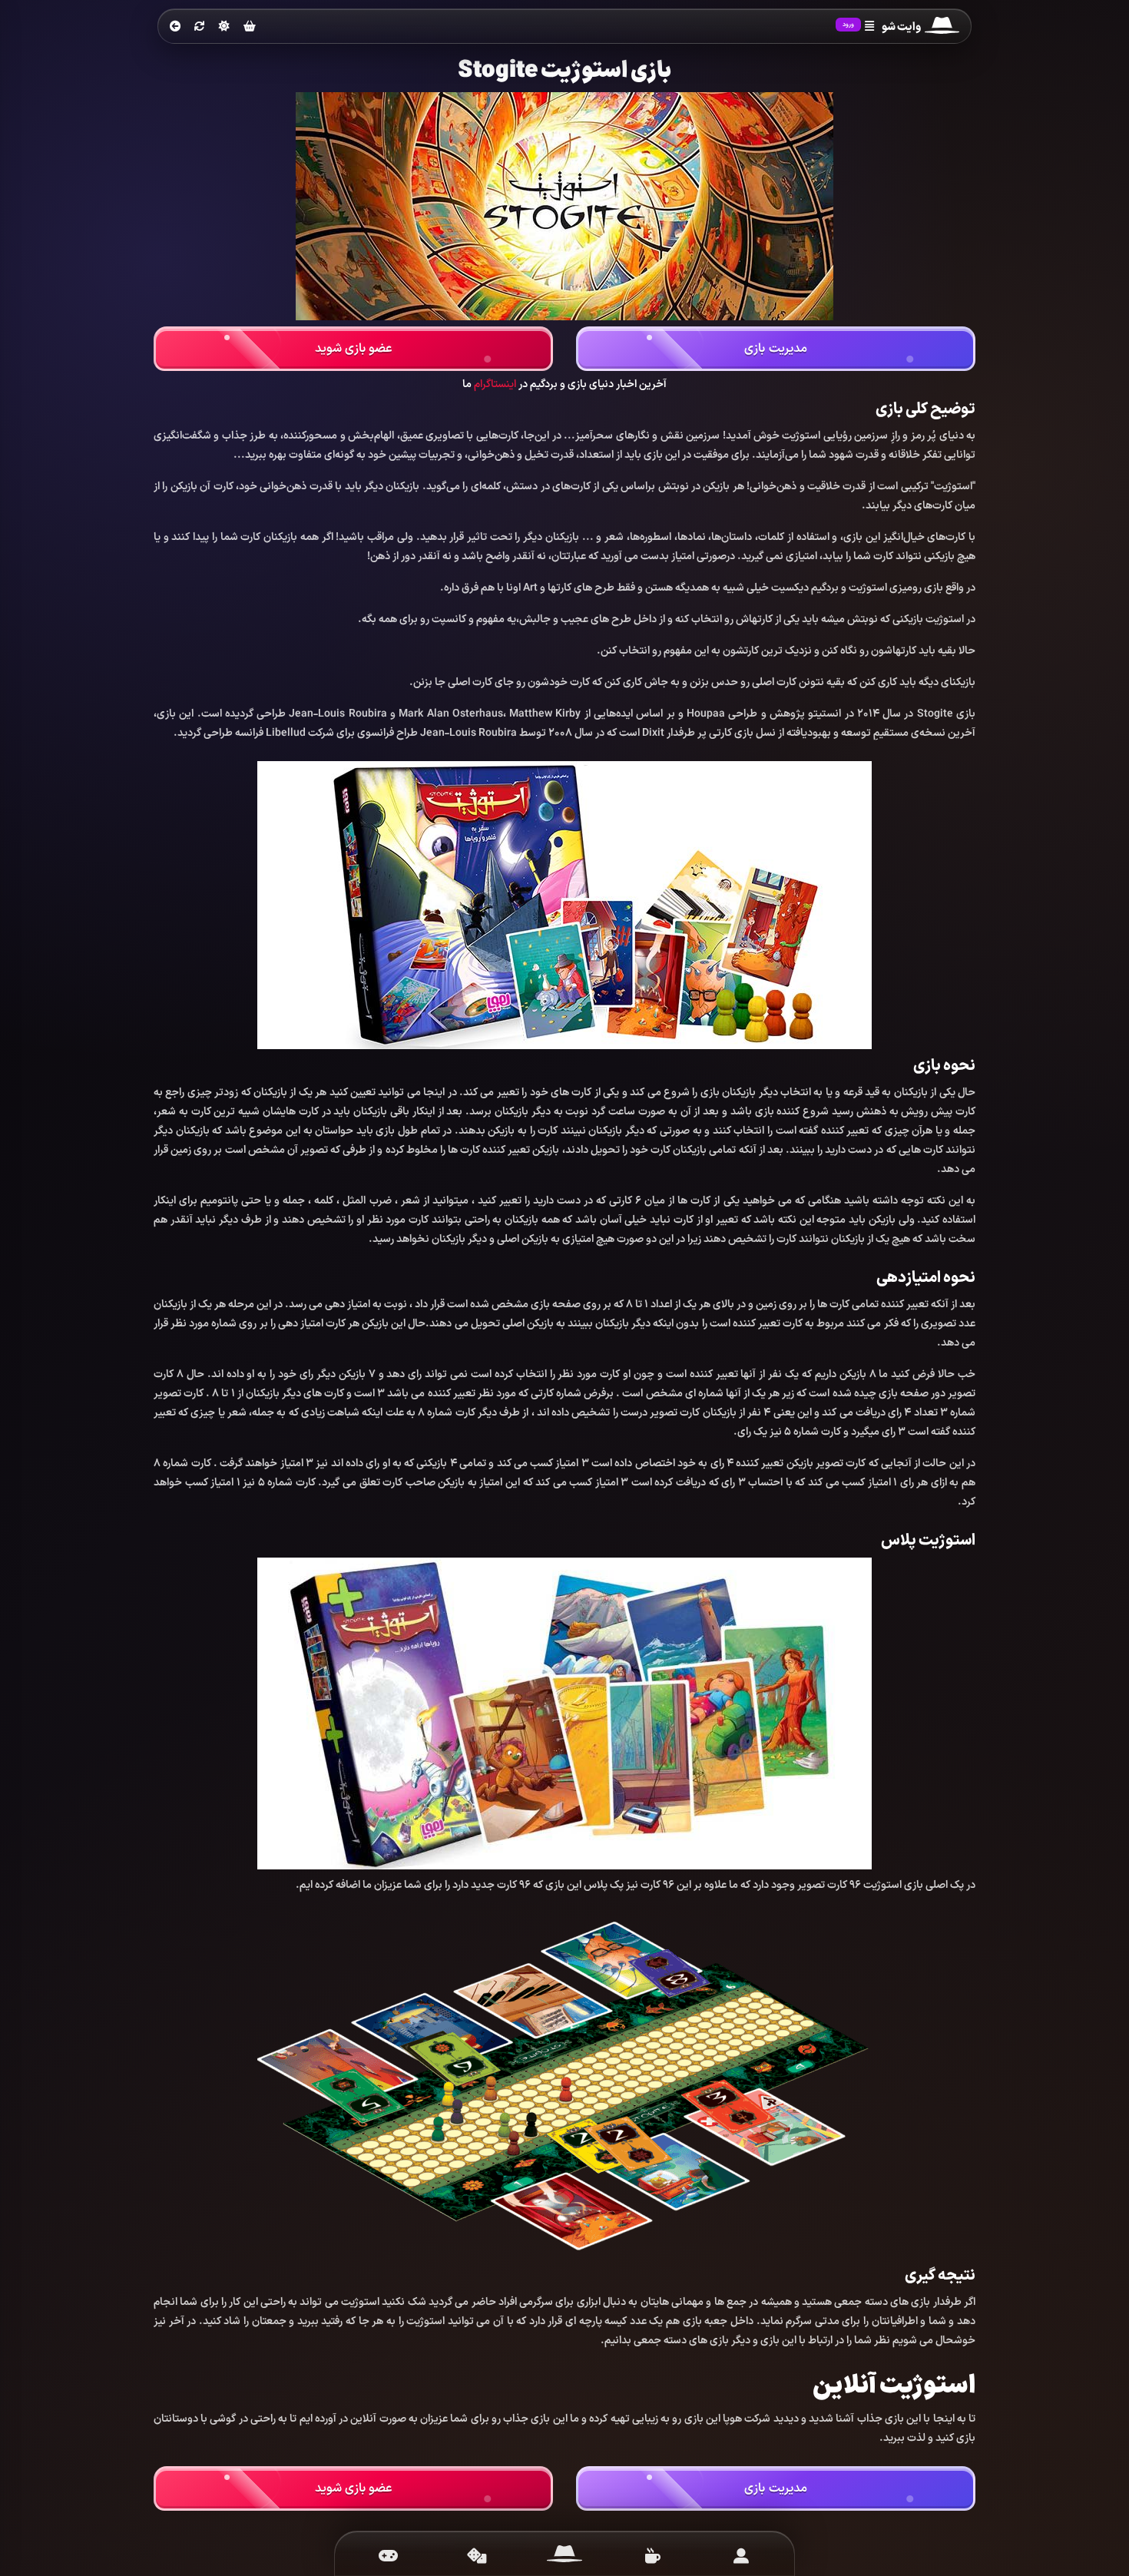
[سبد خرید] (250, 27)
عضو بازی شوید (354, 349)
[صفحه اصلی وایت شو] (565, 2556)
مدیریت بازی (775, 349)
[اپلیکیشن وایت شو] (741, 2556)
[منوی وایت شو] (869, 27)
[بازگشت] (175, 27)
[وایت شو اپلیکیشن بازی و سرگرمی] (942, 27)
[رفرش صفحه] (200, 27)
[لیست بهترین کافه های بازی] (652, 2556)
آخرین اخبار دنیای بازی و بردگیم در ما (564, 384)
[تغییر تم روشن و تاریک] (224, 26)
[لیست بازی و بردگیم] (388, 2556)
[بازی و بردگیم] (477, 2556)
